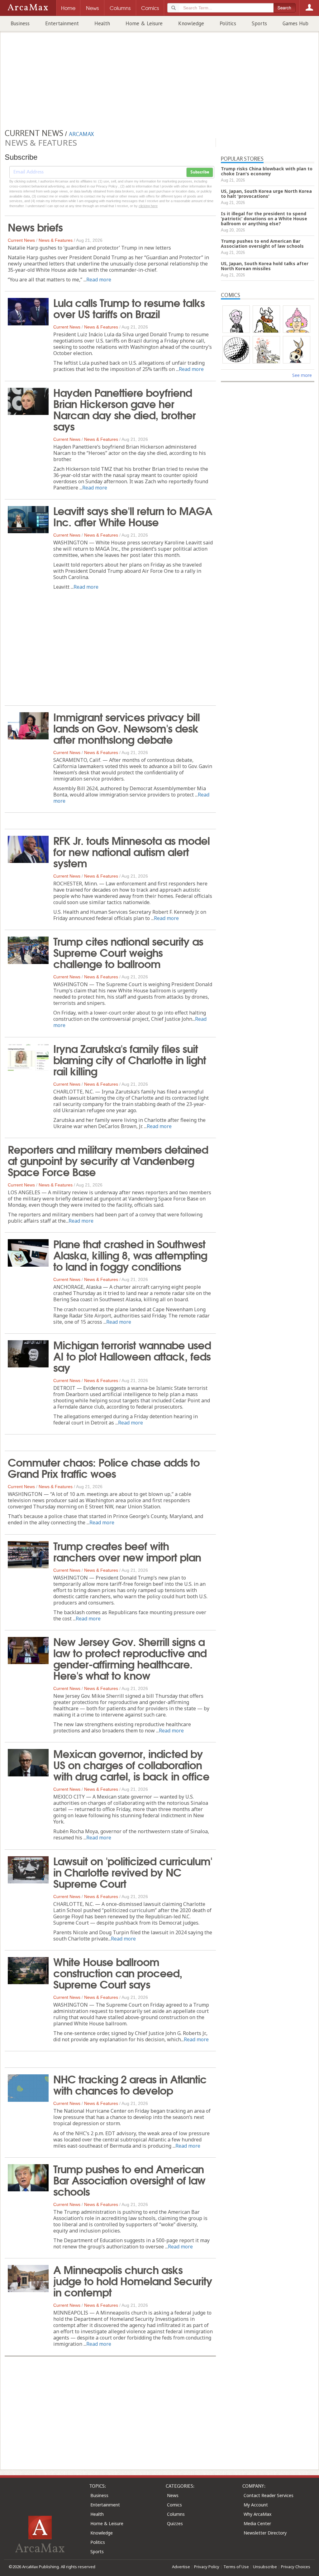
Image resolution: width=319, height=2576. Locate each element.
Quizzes (175, 2523)
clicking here (148, 206)
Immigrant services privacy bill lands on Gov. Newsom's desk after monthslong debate (126, 728)
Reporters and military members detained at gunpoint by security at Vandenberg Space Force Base (108, 1160)
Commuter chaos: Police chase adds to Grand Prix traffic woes (104, 1467)
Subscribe (200, 172)
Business (20, 23)
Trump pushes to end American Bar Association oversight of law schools (129, 2179)
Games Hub (295, 23)
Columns (176, 2514)
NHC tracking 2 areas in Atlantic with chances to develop (130, 2084)
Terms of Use (236, 2567)
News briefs (35, 226)
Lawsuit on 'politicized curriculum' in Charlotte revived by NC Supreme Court (133, 1872)
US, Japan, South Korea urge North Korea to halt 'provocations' (266, 194)
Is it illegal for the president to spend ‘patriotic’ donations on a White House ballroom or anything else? (264, 219)
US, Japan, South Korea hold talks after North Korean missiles (265, 266)
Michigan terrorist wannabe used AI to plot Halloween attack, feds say (132, 1356)
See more (302, 375)
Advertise (181, 2567)
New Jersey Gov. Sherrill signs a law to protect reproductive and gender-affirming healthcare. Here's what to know (130, 1658)
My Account (256, 2505)
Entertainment (62, 23)
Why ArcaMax (257, 2514)
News (173, 2495)
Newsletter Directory (265, 2533)
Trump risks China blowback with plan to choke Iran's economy (267, 171)
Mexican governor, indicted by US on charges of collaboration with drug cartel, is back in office (131, 1764)
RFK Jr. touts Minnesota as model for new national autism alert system (131, 851)
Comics (174, 2505)
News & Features (56, 240)
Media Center (257, 2523)
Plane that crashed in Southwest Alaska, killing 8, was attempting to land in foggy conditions (130, 1254)
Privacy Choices (296, 2567)
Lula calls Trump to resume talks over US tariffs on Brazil (129, 308)
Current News (21, 240)
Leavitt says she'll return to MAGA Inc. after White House (133, 516)
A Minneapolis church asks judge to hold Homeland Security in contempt (133, 2280)
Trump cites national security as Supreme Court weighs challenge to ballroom (128, 952)
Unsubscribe (265, 2567)
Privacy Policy (207, 2567)
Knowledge (191, 23)
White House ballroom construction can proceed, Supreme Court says (118, 1972)
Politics (228, 23)
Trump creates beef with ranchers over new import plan (127, 1551)
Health (102, 23)
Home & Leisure (144, 23)
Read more (99, 280)
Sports (259, 23)
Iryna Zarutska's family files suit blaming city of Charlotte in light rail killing (130, 1059)
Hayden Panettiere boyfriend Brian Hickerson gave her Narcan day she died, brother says (124, 409)
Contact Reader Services (269, 2495)
